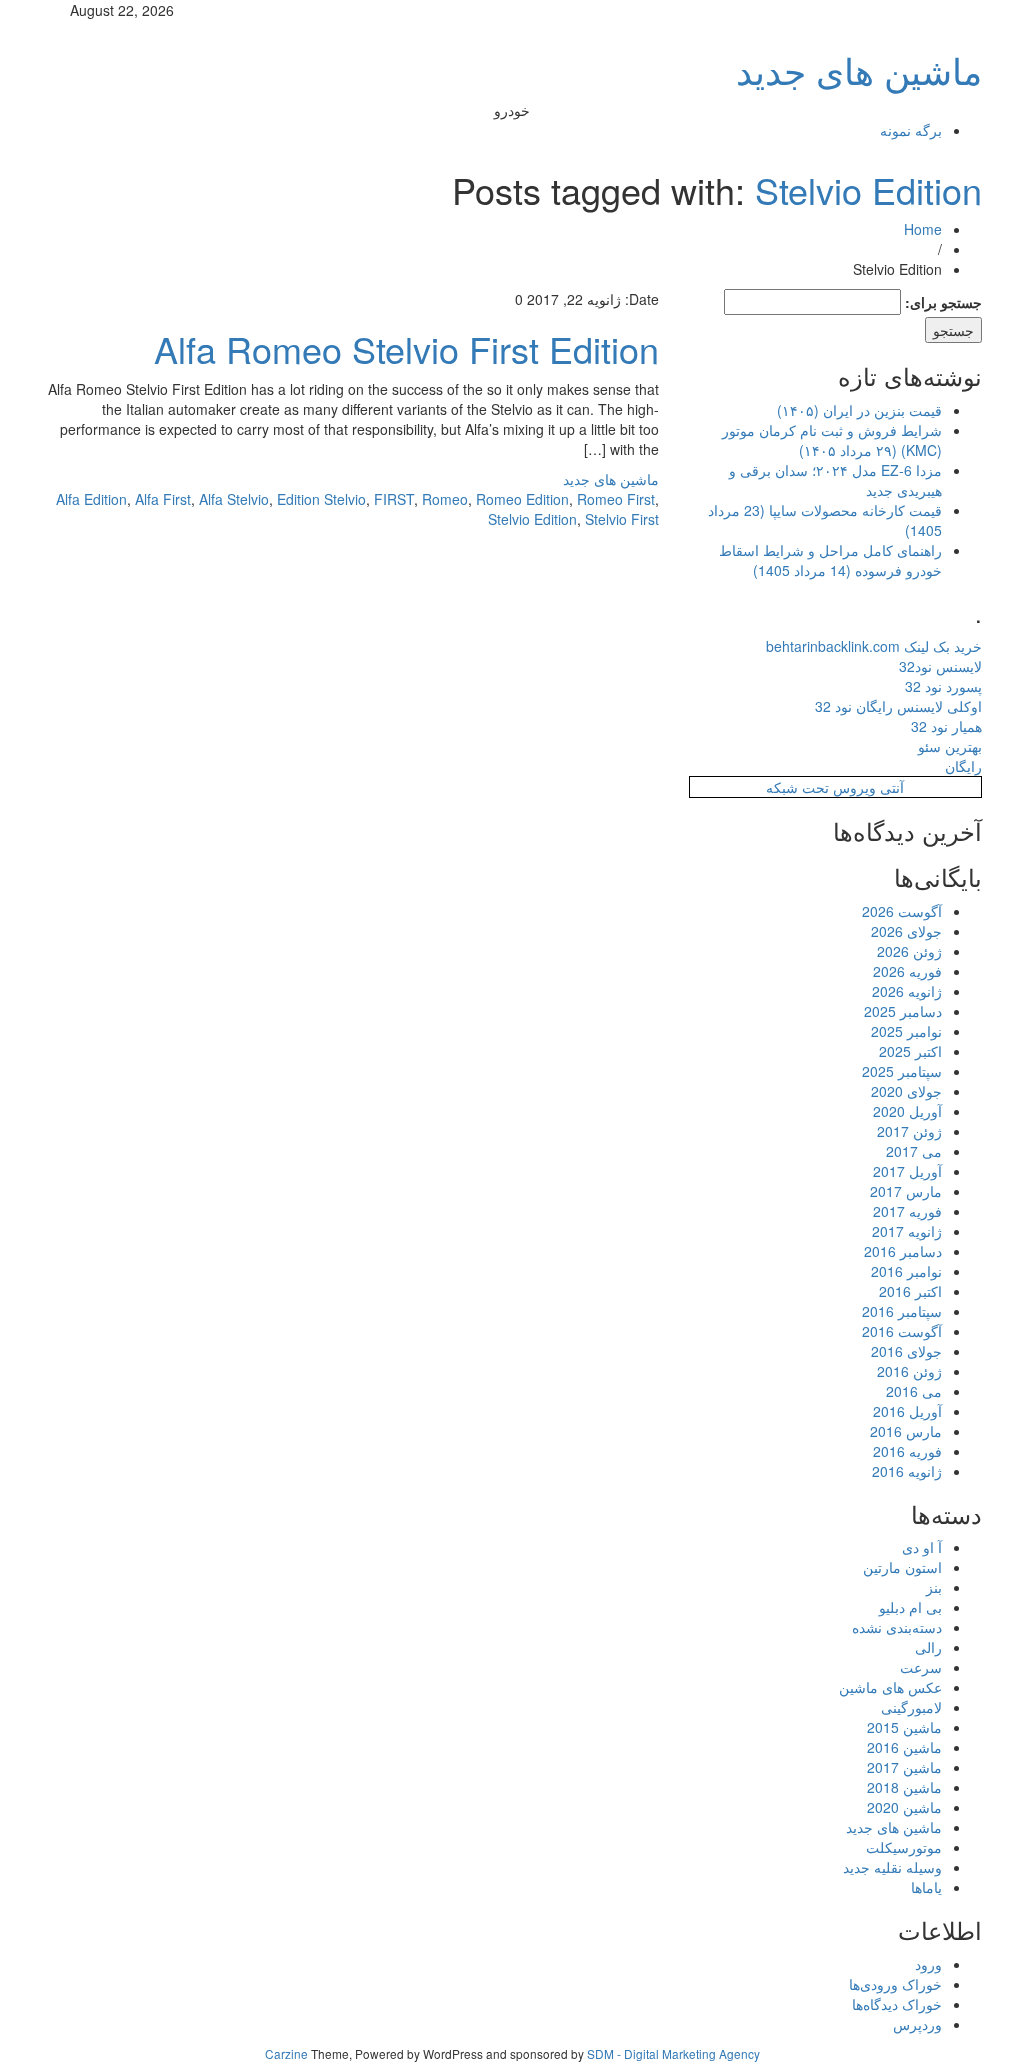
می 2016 (914, 1391)
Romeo (445, 499)
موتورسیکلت (904, 1847)
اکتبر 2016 (910, 1291)
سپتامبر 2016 (902, 1311)
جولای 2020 (906, 1091)
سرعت (921, 1667)
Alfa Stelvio (234, 499)
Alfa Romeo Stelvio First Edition (406, 348)
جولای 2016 (906, 1351)
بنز (934, 1587)
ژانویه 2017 (907, 1231)
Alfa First (163, 499)
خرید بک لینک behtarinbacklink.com (874, 646)
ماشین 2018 (904, 1787)
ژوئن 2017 (909, 1131)
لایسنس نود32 (940, 666)
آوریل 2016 (907, 1411)
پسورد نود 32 (943, 686)
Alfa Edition (91, 499)
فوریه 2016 (907, 1451)
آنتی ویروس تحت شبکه (835, 787)
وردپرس (917, 2024)
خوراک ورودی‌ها (895, 1984)
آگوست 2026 (902, 911)
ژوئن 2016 (909, 1371)
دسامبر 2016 (903, 1251)
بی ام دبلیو (910, 1607)
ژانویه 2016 (907, 1471)
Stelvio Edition (868, 189)
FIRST (394, 499)
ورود (928, 1964)
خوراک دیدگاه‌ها (897, 2004)
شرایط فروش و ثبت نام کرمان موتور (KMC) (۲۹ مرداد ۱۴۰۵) (832, 440)
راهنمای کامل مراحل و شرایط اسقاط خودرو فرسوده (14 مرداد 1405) (830, 560)
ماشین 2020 (904, 1807)
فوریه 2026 (907, 971)
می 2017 (914, 1151)
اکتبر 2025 (910, 1051)
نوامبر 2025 (906, 1031)
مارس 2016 (906, 1431)
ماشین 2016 (904, 1747)
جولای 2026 (906, 931)
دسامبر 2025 (903, 1011)
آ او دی (922, 1547)
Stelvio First (622, 519)
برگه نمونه (911, 130)
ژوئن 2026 (909, 951)
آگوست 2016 (902, 1331)
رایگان (963, 766)
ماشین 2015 (904, 1727)
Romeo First (616, 499)
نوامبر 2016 (906, 1271)
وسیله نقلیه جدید (892, 1867)
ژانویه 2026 (907, 991)
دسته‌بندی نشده (897, 1627)
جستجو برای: (943, 302)
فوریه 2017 (907, 1211)
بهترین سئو (950, 746)
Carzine (288, 2053)
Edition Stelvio (321, 499)
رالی (928, 1647)
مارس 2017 (906, 1191)
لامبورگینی (911, 1707)
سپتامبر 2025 (902, 1071)
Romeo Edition (522, 499)
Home (923, 229)
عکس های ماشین (890, 1687)
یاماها (926, 1887)
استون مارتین (902, 1567)
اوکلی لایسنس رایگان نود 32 (898, 706)
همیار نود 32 (946, 726)
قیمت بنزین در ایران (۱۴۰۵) (859, 410)
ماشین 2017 (904, 1767)
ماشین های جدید (859, 69)
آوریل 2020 (907, 1111)
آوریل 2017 (907, 1171)
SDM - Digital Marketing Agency (673, 2053)
